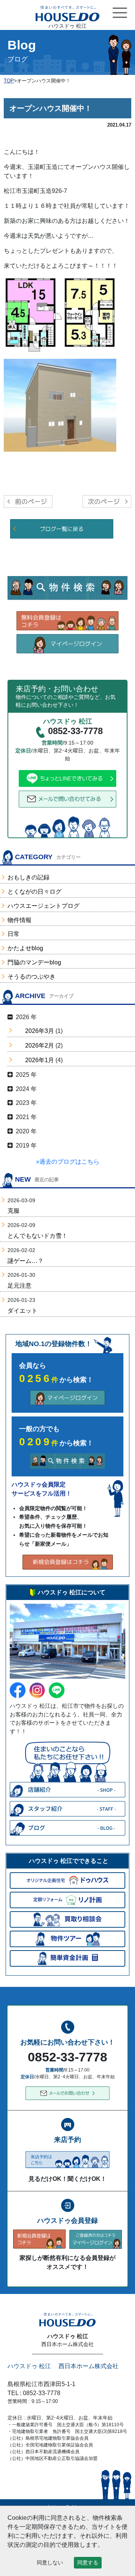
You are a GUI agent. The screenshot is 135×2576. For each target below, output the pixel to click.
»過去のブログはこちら (68, 1162)
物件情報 (19, 920)
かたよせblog (25, 948)
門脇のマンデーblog (34, 962)
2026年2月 (40, 1045)
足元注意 (19, 1286)
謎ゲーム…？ (25, 1261)
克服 (13, 1211)
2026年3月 (40, 1031)
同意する (88, 2563)
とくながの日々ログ (34, 892)
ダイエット (22, 1311)
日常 (13, 934)
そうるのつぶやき (31, 977)
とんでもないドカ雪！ (37, 1236)
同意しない (50, 2563)
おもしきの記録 (28, 877)
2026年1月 (40, 1060)
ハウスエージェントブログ (43, 906)
